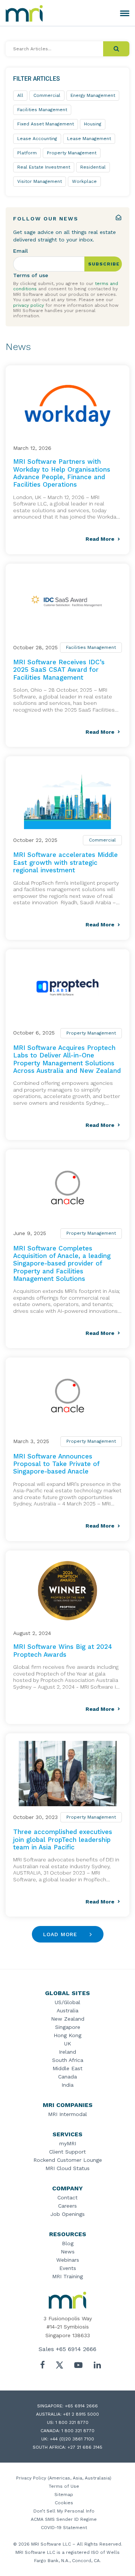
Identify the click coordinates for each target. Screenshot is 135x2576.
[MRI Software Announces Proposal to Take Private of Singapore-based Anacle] (67, 1398)
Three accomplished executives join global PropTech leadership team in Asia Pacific (63, 1839)
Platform (27, 153)
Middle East (67, 2068)
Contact (67, 2197)
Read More (100, 539)
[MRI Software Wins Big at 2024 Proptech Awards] (67, 1591)
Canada (67, 2077)
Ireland (67, 2052)
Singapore (68, 2027)
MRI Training (67, 2276)
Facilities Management (91, 647)
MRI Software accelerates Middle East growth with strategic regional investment (65, 862)
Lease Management (89, 139)
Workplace (84, 181)
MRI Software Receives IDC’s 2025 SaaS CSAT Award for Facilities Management (59, 670)
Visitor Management (40, 181)
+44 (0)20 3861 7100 (72, 2439)
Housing (93, 124)
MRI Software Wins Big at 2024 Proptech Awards (63, 1650)
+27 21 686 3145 (85, 2447)
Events (68, 2268)
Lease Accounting (37, 139)
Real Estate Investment (44, 167)
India (67, 2085)
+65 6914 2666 (76, 2349)
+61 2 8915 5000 (81, 2414)
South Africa (68, 2060)
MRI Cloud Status (67, 2168)
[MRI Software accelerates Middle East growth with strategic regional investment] (67, 796)
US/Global (67, 2002)
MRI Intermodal (67, 2114)
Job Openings (67, 2214)
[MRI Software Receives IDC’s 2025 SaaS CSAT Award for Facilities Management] (67, 604)
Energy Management (93, 95)
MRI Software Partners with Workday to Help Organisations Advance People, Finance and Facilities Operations (62, 473)
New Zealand (68, 2019)
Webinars (68, 2260)
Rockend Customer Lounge (68, 2160)
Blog (68, 2243)
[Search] (116, 49)
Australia (67, 2010)
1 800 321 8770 (72, 2422)
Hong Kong (67, 2035)
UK (68, 2044)
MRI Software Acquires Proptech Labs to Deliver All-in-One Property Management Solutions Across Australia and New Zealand (67, 1059)
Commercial (102, 840)
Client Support (67, 2152)
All (20, 95)
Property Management (91, 1033)
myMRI (68, 2143)
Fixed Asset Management (46, 124)
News (68, 2252)
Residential (93, 167)
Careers (67, 2206)
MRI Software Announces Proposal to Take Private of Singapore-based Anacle (56, 1464)
